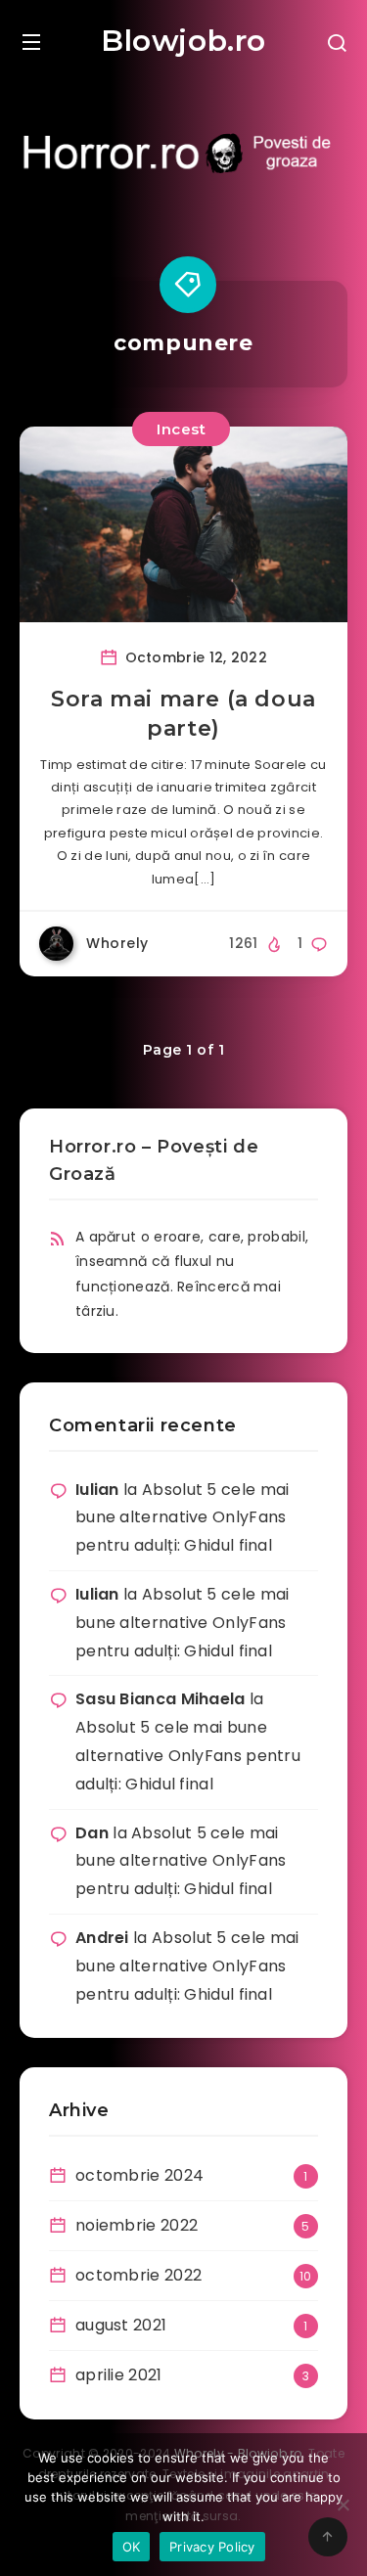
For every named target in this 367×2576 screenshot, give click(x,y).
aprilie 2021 (119, 2375)
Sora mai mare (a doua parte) (183, 714)
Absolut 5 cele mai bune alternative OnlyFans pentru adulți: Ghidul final (182, 1518)
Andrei (102, 1938)
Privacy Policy (212, 2547)
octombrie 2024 (139, 2175)
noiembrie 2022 (137, 2225)
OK (132, 2547)
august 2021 (121, 2325)
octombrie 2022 (138, 2275)
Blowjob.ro (183, 41)
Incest (181, 429)
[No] (343, 2505)
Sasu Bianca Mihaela (161, 1699)
